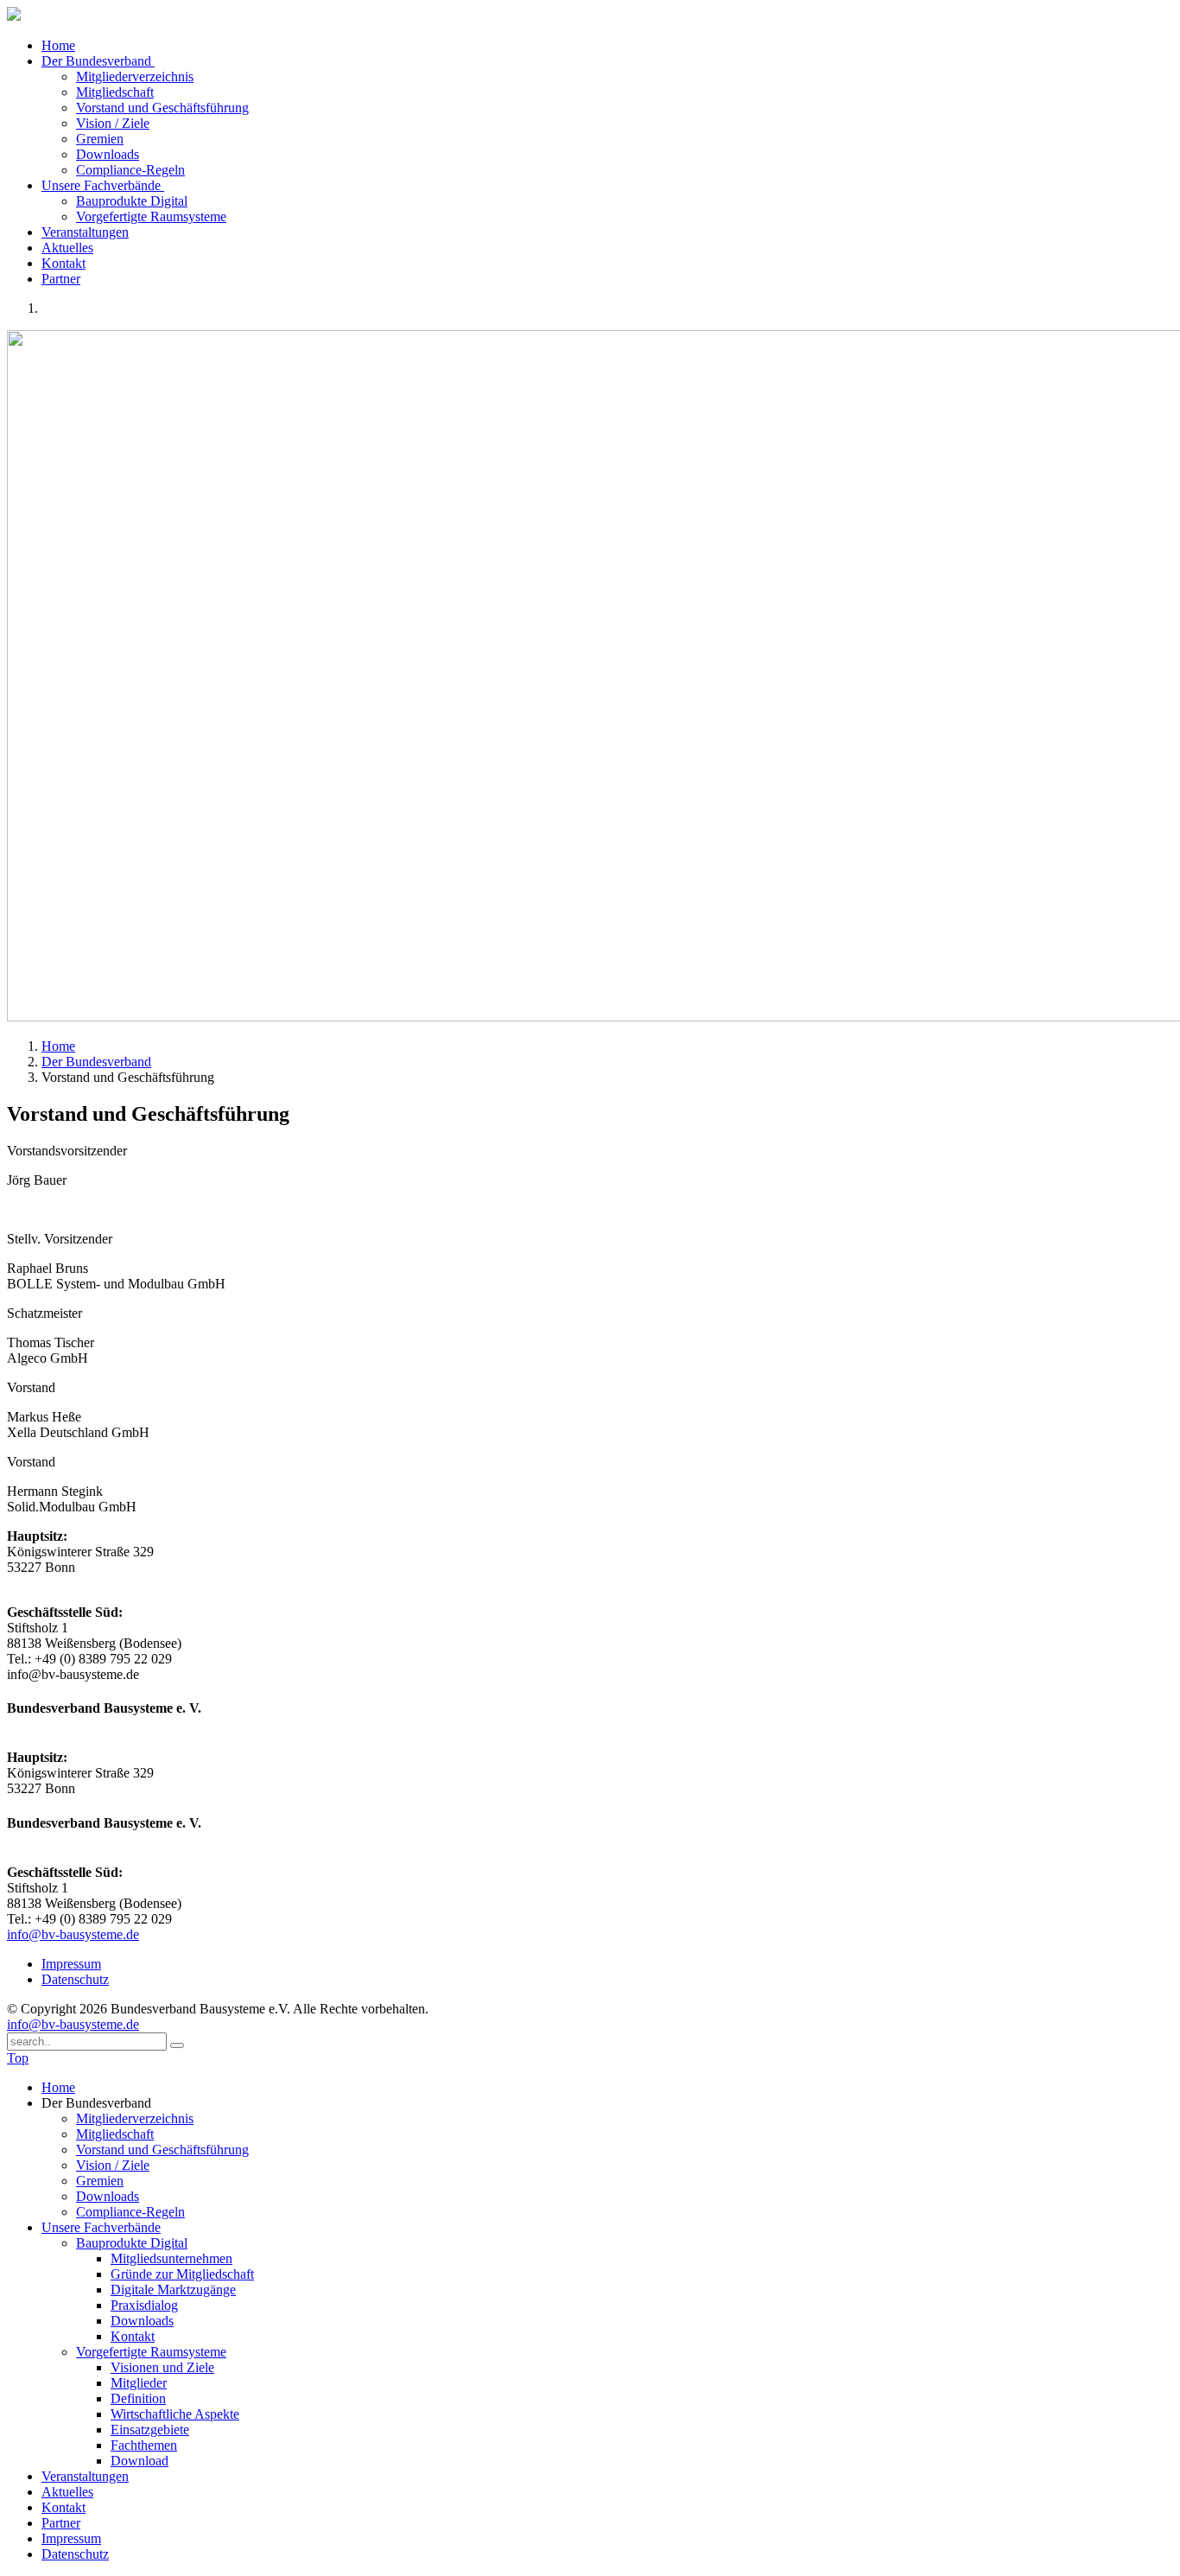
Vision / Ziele (113, 123)
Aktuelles (67, 248)
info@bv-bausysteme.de (73, 1934)
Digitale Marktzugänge (173, 2290)
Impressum (71, 1964)
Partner (61, 279)
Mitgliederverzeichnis (135, 76)
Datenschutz (75, 1979)
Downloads (108, 154)
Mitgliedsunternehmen (171, 2258)
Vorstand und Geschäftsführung (162, 108)
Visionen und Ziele (162, 2367)
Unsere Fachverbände (103, 185)
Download (140, 2461)
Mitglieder (139, 2383)
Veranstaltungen (85, 232)
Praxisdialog (144, 2305)
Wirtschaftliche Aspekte (175, 2414)
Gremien (100, 139)
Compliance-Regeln (130, 170)
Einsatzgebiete (150, 2430)
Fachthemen (144, 2445)
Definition (138, 2398)
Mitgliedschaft (115, 92)
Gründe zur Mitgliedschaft (182, 2274)
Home (58, 45)
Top (18, 2058)
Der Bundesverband (98, 61)
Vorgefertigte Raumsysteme (151, 216)
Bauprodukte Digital (132, 201)
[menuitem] (607, 2088)
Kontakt (63, 263)
